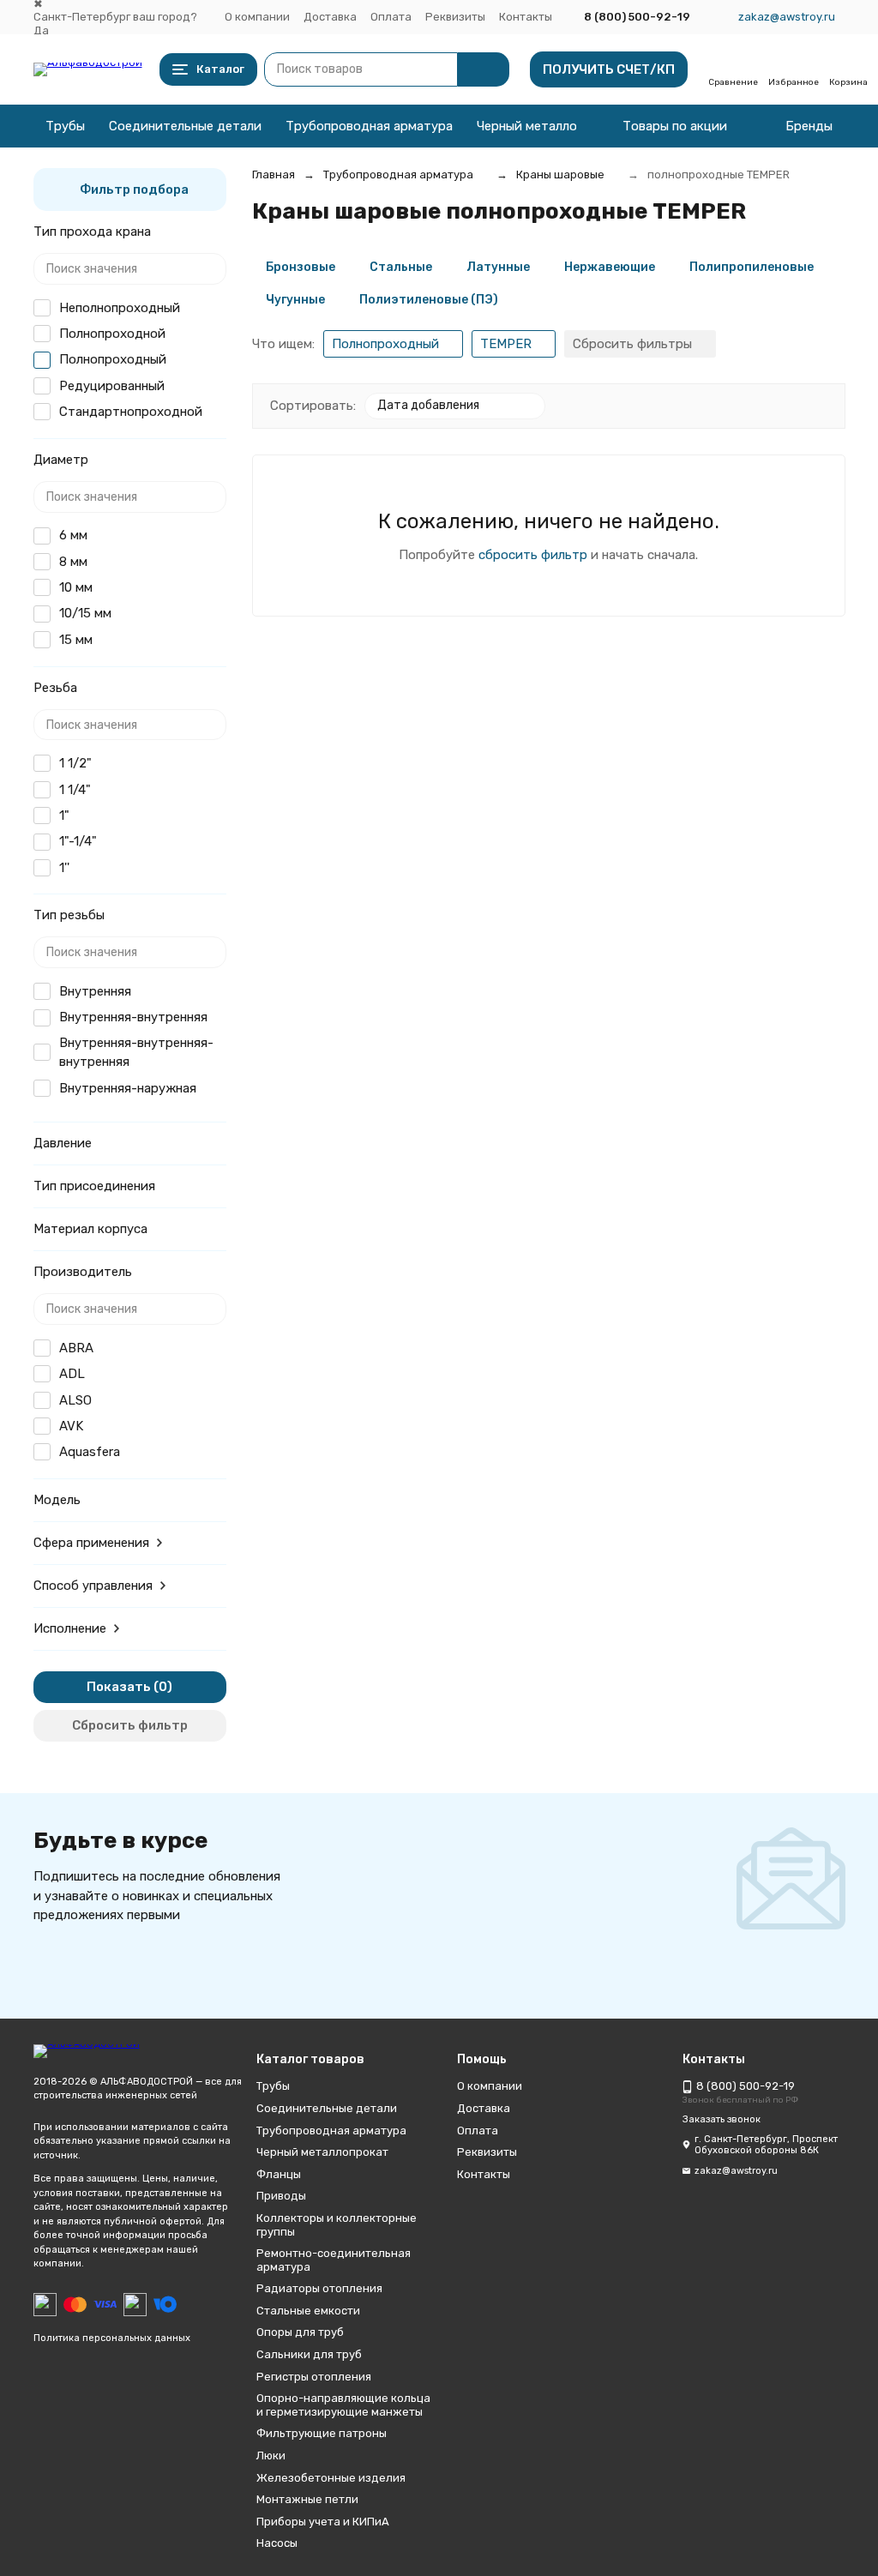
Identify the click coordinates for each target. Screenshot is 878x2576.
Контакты (526, 17)
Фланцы (279, 2174)
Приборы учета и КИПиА (323, 2522)
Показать (119, 1687)
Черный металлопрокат (549, 126)
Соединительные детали (185, 126)
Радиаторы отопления (319, 2288)
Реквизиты (455, 17)
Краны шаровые (560, 175)
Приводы (281, 2196)
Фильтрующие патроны (322, 2433)
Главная (274, 175)
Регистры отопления (314, 2377)
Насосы (277, 2543)
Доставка (330, 17)
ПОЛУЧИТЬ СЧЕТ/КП (609, 69)
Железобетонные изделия (331, 2478)
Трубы (65, 126)
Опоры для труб (300, 2332)
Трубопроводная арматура (369, 126)
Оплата (391, 17)
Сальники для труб (309, 2354)
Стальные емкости (308, 2311)
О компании (257, 17)
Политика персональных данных (112, 2338)
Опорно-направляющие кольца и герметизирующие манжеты (343, 2405)
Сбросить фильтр (130, 1725)
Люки (271, 2456)
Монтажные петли (307, 2499)
